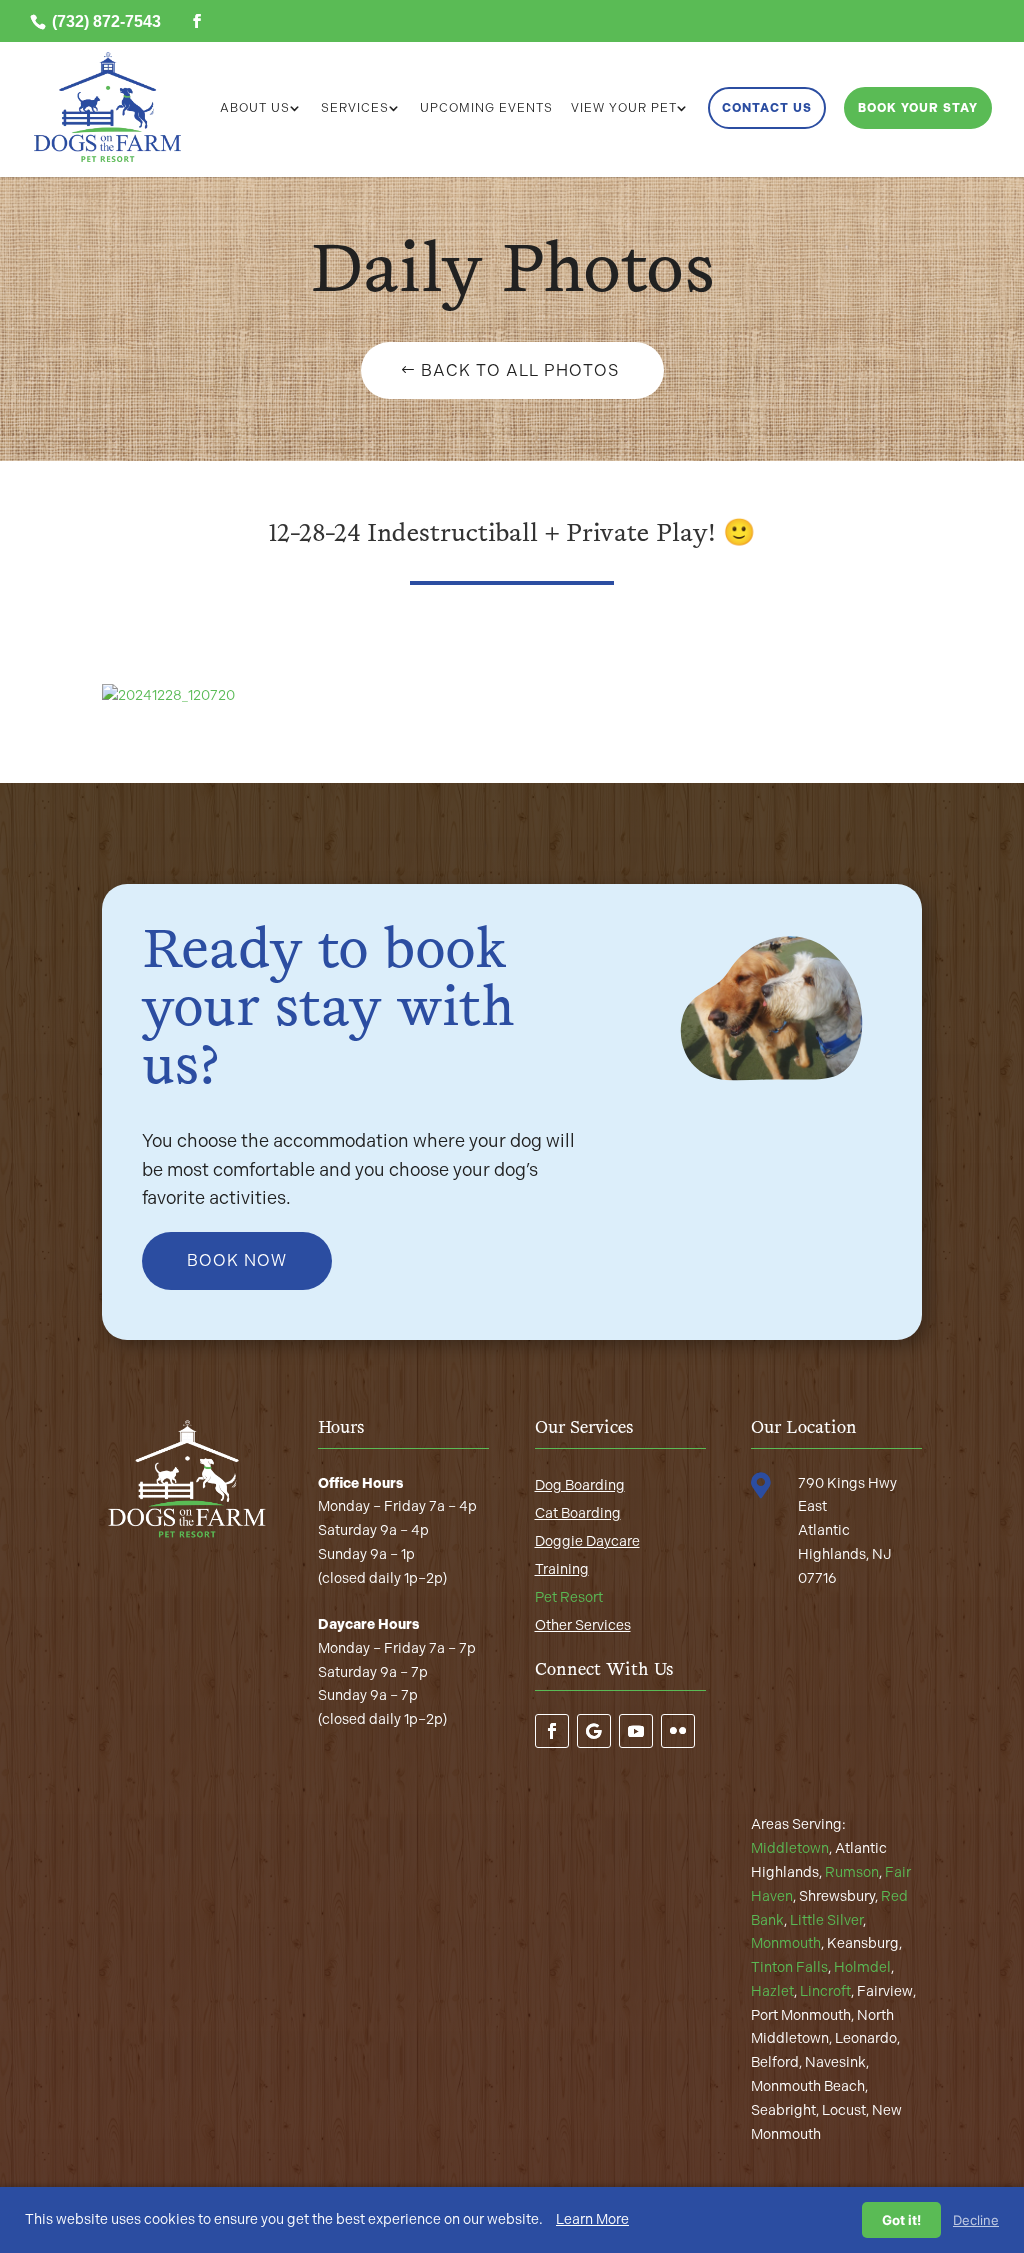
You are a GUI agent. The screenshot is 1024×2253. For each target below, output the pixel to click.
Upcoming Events (486, 108)
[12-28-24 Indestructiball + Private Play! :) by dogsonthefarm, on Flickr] (168, 695)
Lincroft (825, 1991)
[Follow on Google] (594, 1731)
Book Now (237, 1260)
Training (562, 1569)
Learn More (592, 2219)
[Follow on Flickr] (678, 1731)
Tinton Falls (789, 1967)
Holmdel (862, 1967)
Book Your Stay (918, 108)
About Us (255, 108)
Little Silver (826, 1920)
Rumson (852, 1872)
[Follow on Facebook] (552, 1731)
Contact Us (767, 108)
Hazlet (772, 1991)
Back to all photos (520, 370)
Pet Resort (569, 1597)
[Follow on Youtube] (636, 1731)
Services (355, 108)
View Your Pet (624, 108)
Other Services (583, 1625)
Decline (976, 2220)
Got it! (901, 2220)
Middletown (790, 1848)
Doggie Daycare (587, 1541)
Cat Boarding (578, 1513)
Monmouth (786, 1943)
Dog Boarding (580, 1485)
